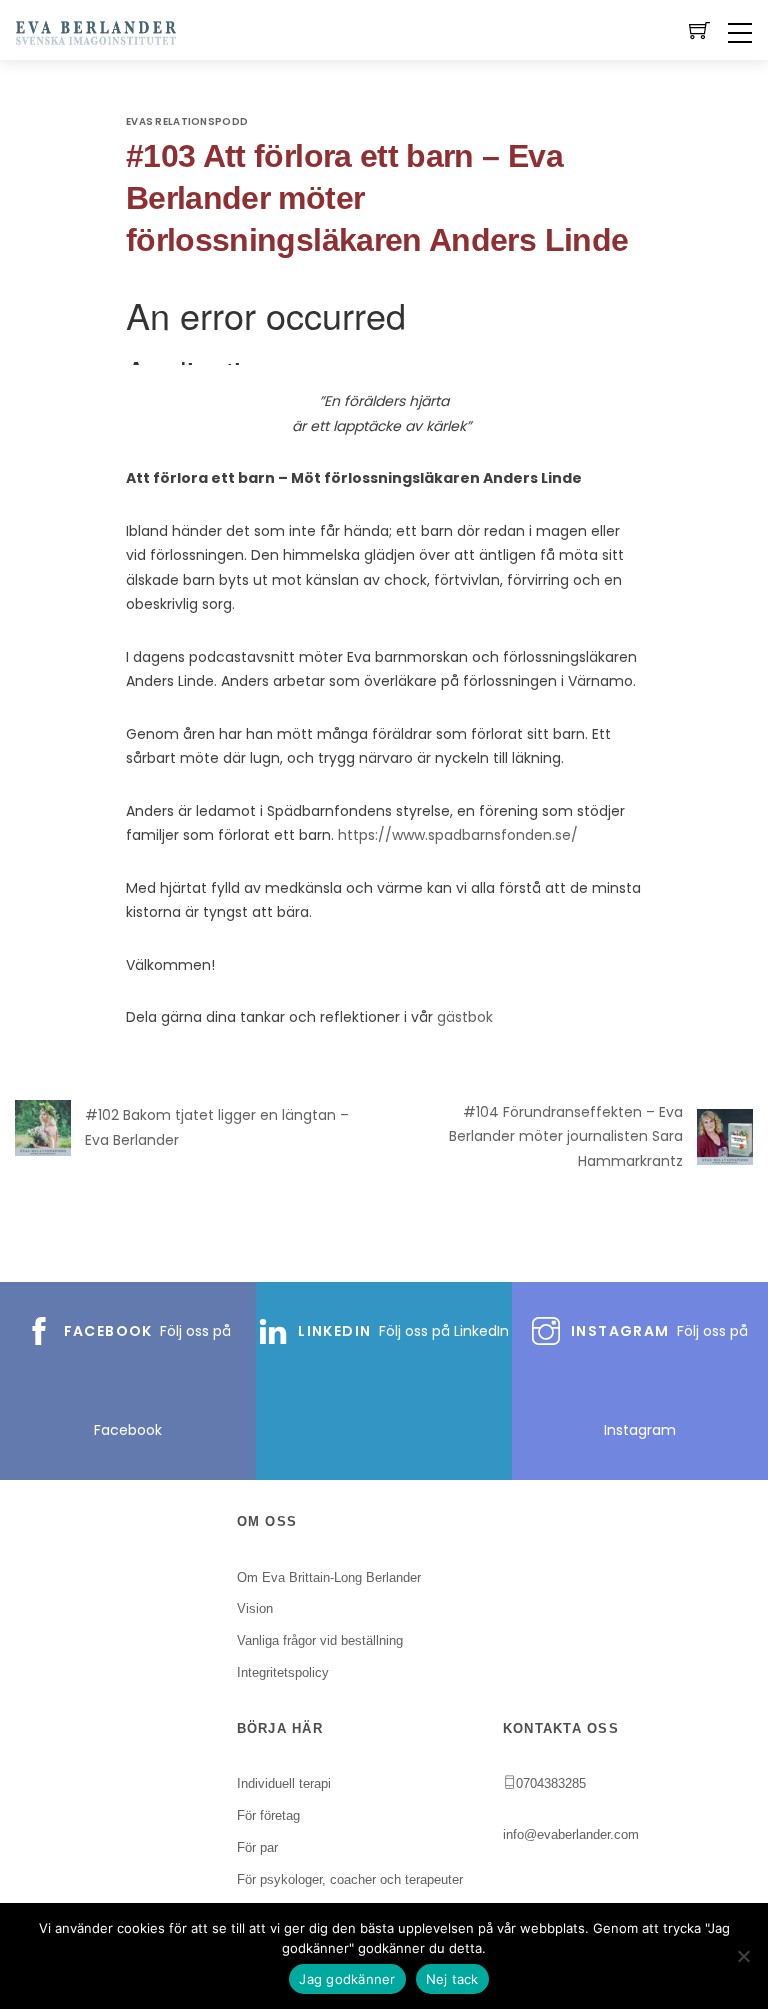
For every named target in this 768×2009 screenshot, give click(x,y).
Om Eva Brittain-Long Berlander (329, 1577)
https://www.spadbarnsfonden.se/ (458, 835)
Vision (255, 1608)
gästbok (465, 1017)
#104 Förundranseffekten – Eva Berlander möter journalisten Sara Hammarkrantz (566, 1136)
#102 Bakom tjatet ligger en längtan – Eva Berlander (217, 1127)
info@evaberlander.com (571, 1834)
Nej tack (452, 1979)
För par (257, 1847)
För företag (268, 1815)
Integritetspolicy (283, 1672)
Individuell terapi (284, 1783)
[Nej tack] (743, 1956)
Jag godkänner (347, 1979)
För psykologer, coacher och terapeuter (350, 1879)
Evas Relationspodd (187, 121)
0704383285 (551, 1783)
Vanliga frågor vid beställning (320, 1640)
